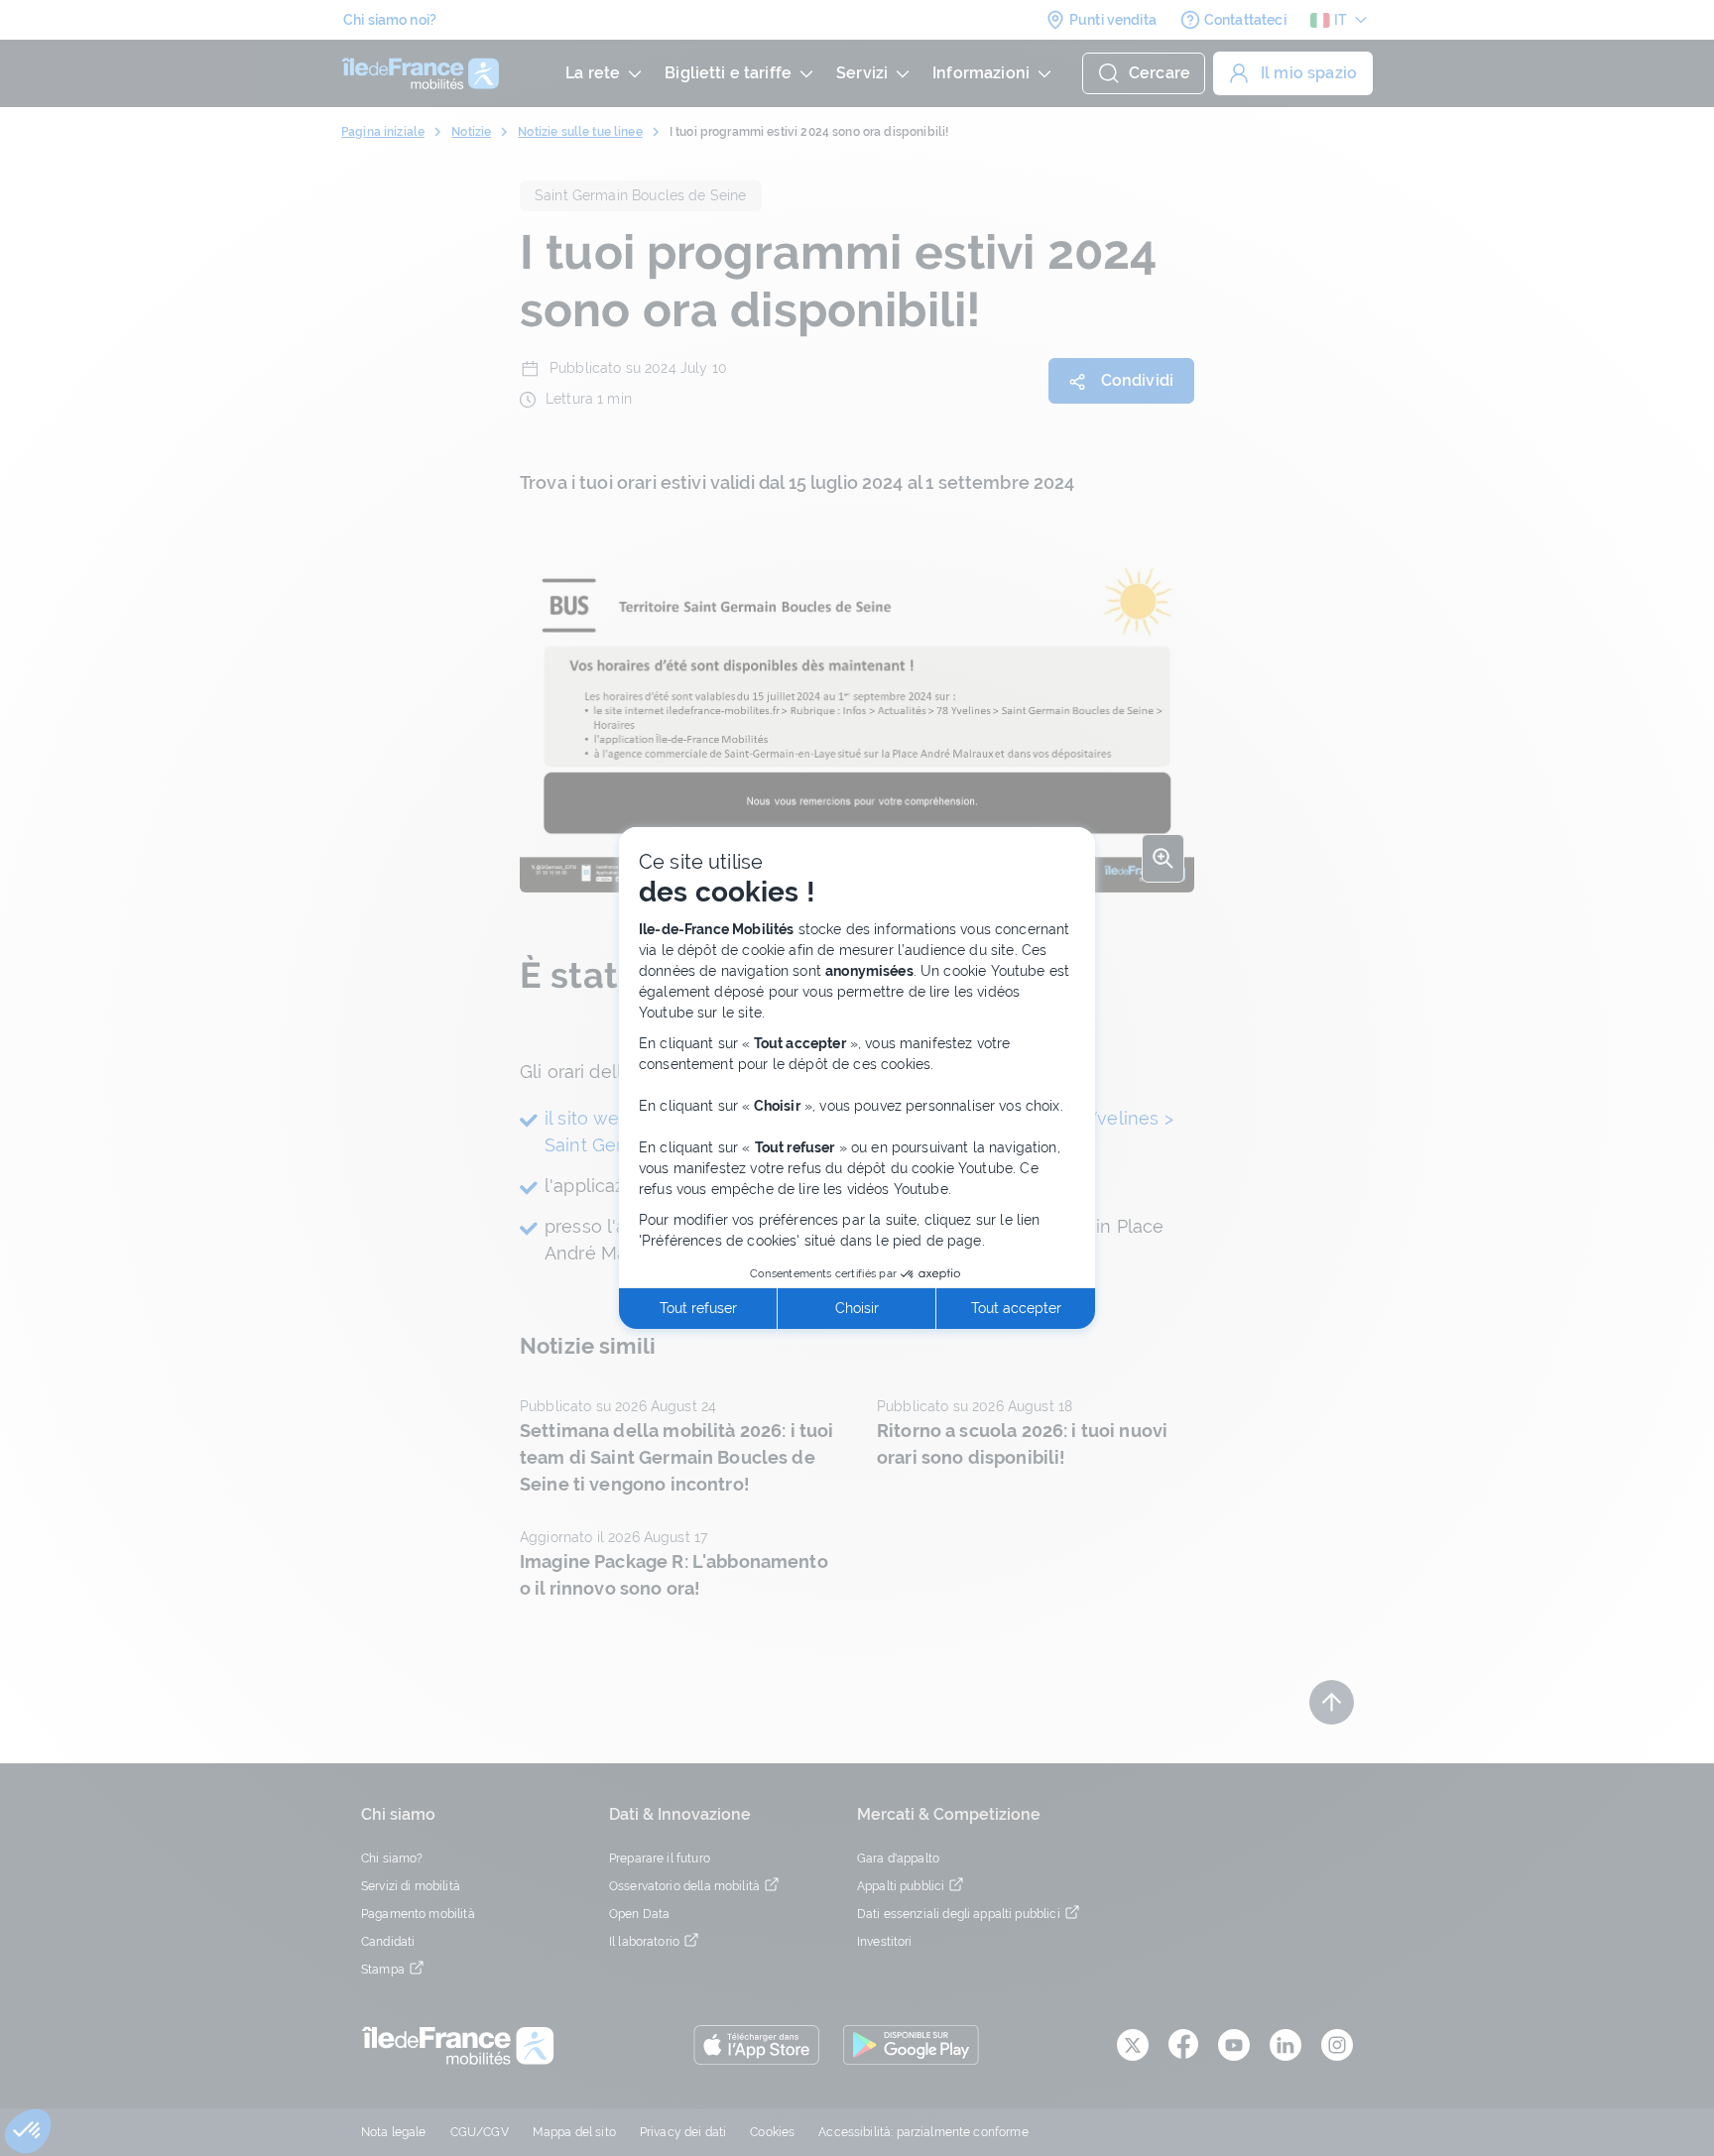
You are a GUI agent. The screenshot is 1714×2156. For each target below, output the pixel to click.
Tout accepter (1016, 1308)
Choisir (857, 1308)
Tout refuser (698, 1308)
